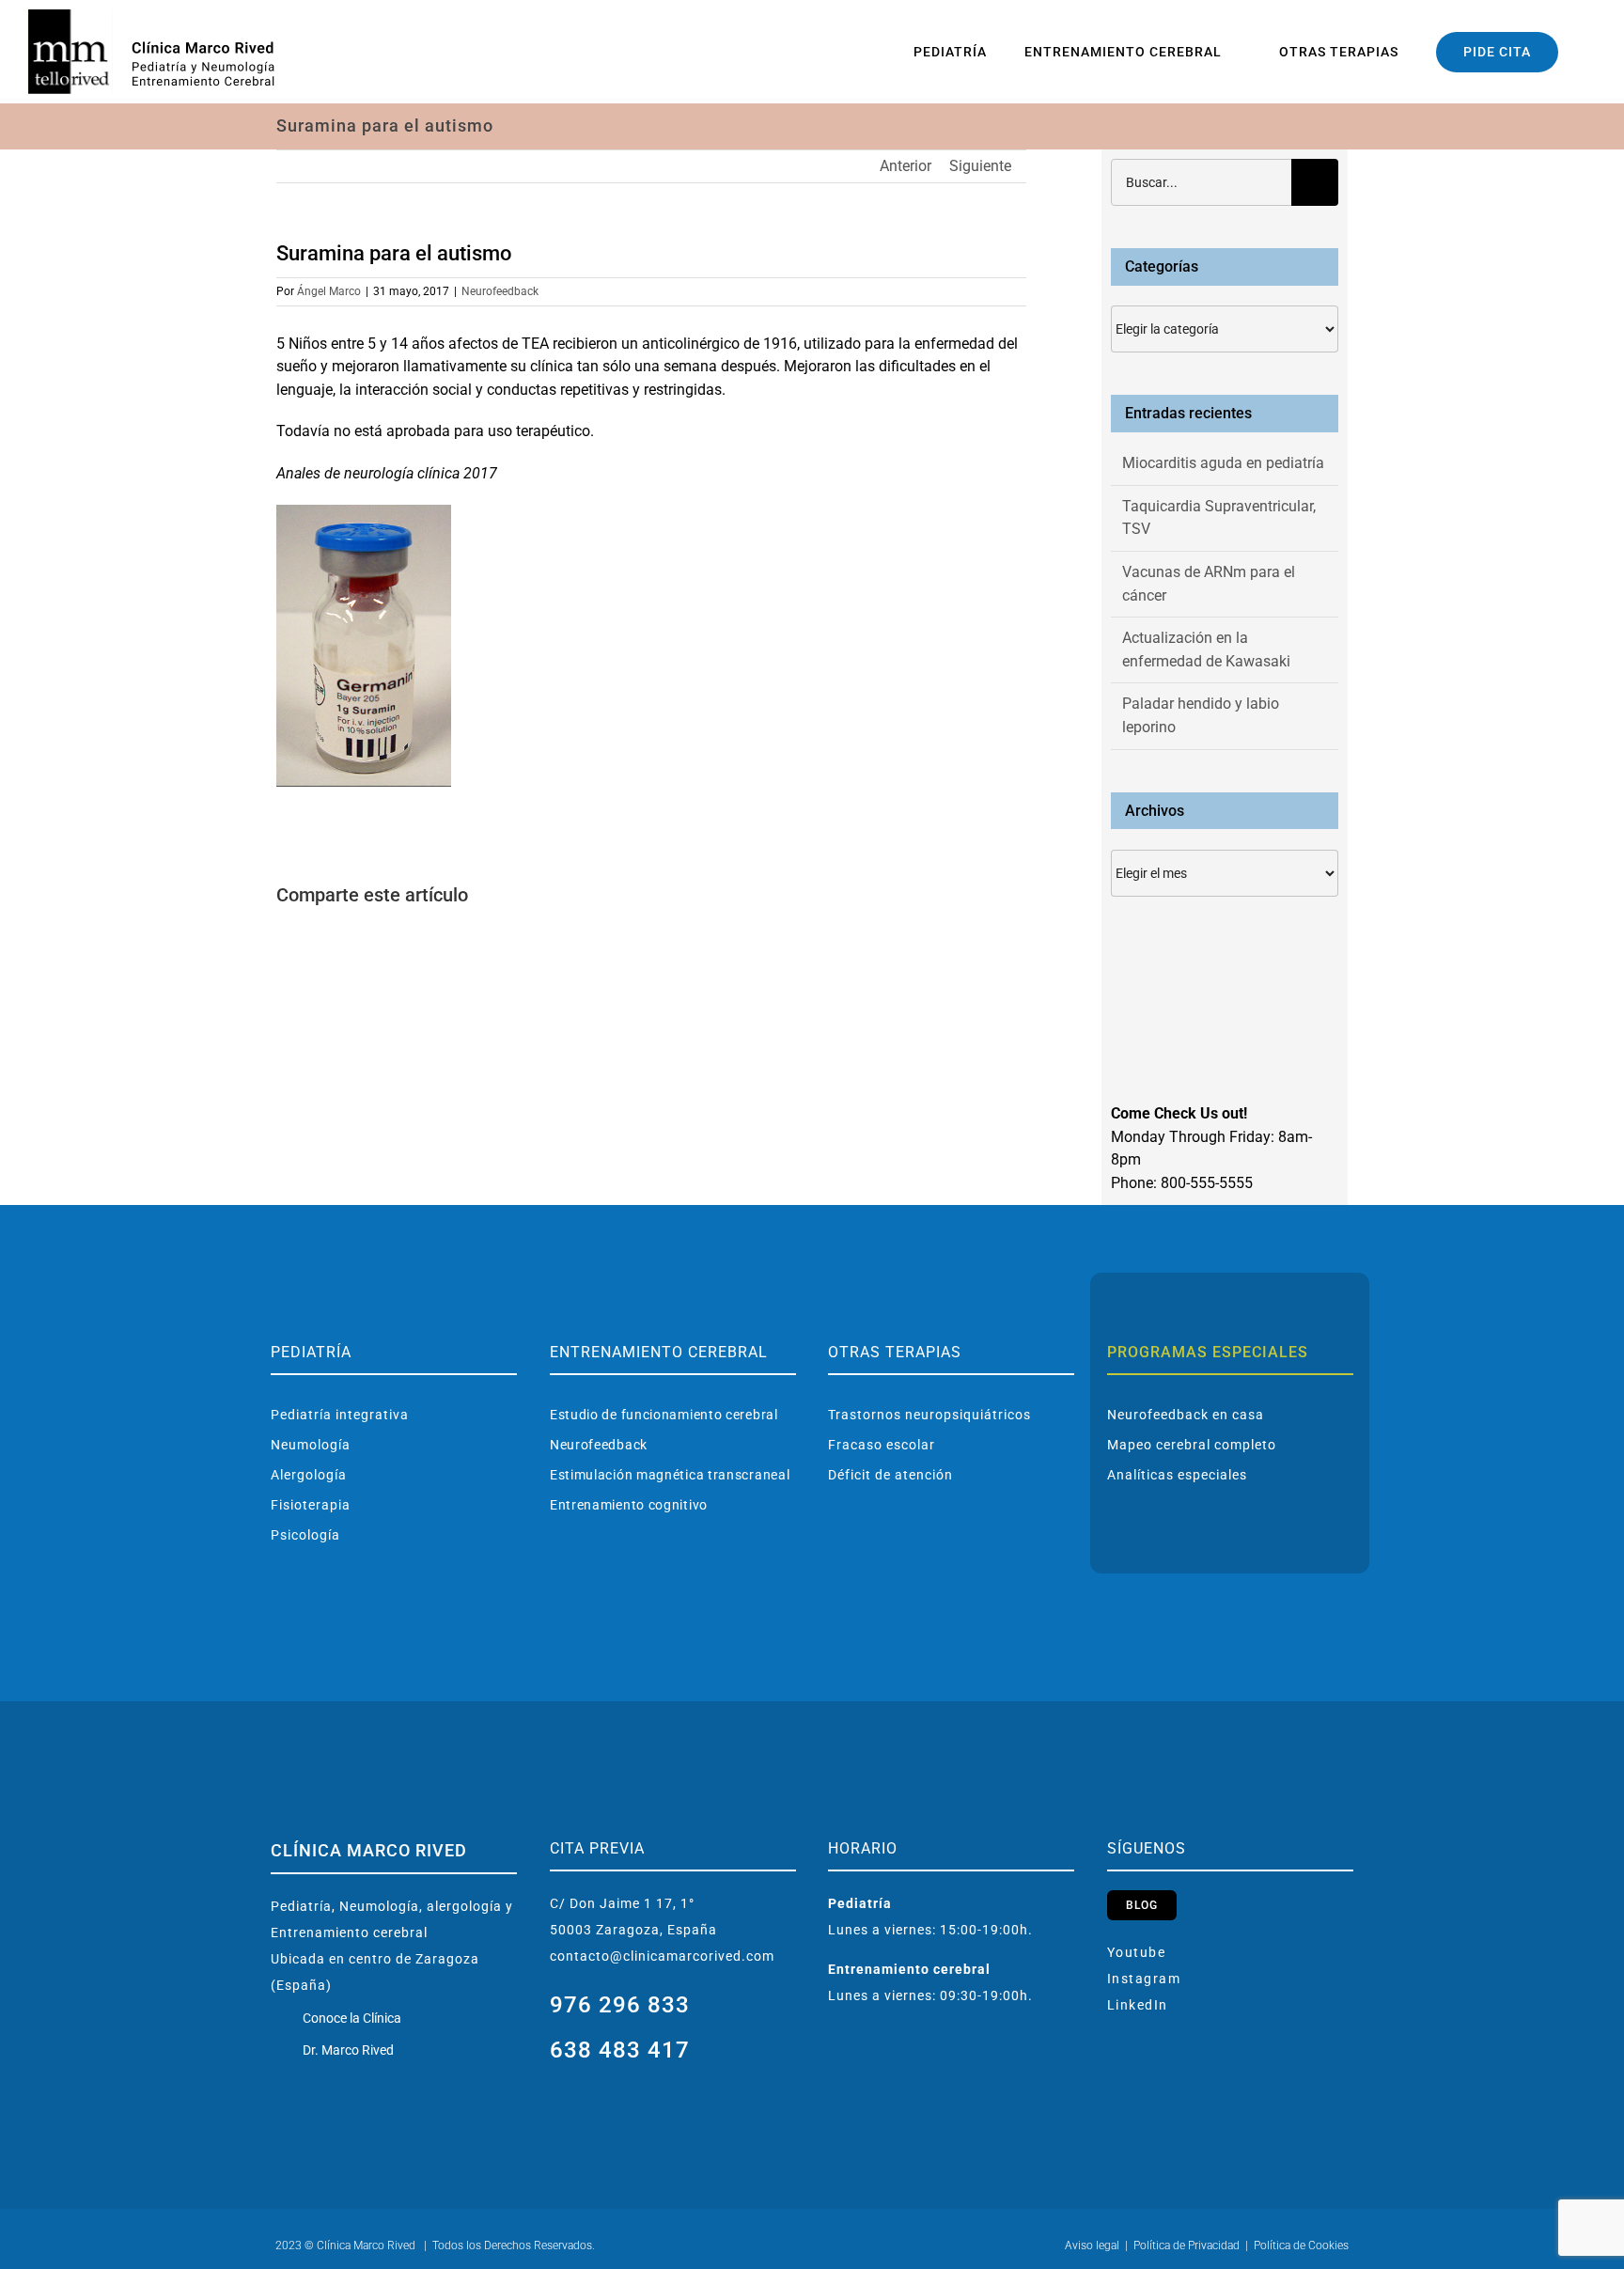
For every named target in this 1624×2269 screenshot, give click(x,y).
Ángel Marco (329, 291)
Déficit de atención (890, 1475)
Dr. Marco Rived (348, 2050)
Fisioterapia (311, 1505)
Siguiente (980, 166)
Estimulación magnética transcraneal (670, 1475)
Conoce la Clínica (352, 2018)
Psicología (305, 1535)
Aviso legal (1092, 2246)
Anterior (906, 166)
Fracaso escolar (882, 1445)
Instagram (1144, 1979)
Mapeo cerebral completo (1192, 1445)
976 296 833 (620, 2005)
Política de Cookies (1301, 2246)
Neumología (311, 1445)
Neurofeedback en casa (1186, 1415)
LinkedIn (1138, 2005)
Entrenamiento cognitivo (629, 1505)
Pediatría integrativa (340, 1415)
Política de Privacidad (1187, 2246)
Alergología (309, 1475)
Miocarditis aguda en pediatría (1223, 463)
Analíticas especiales (1177, 1475)
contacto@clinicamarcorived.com (662, 1956)
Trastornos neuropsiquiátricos (929, 1415)
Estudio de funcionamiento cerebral (664, 1415)
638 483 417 (620, 2050)
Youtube (1137, 1952)
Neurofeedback (500, 291)
